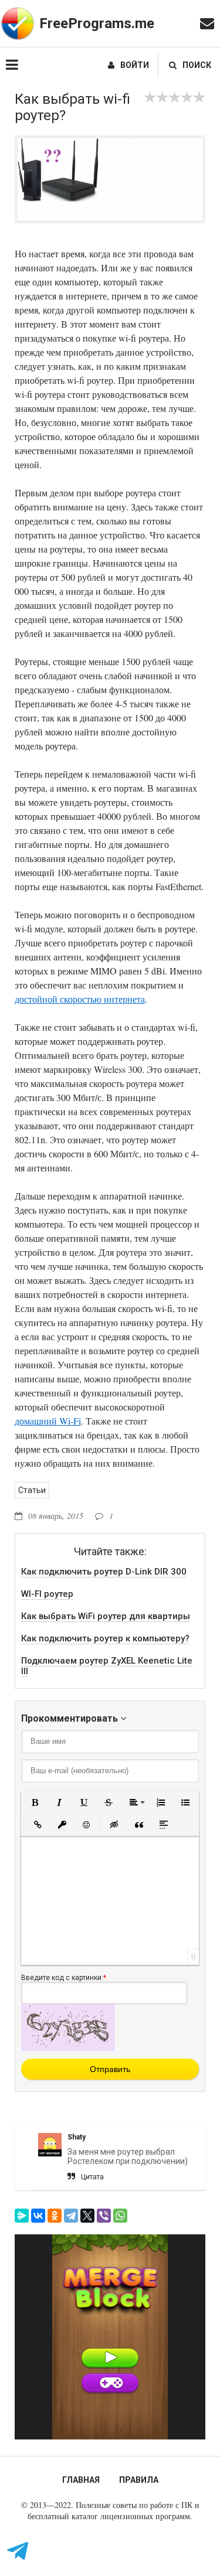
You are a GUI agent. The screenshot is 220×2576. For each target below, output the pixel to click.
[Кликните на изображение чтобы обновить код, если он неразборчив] (68, 2048)
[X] (87, 2216)
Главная (81, 2480)
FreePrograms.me (97, 23)
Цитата (92, 2177)
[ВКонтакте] (38, 2216)
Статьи (32, 1490)
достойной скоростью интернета (80, 999)
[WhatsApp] (120, 2216)
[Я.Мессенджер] (22, 2216)
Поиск (197, 65)
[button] (35, 1802)
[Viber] (104, 2216)
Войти (135, 65)
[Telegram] (71, 2216)
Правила (139, 2480)
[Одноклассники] (55, 2216)
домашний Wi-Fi (48, 1421)
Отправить (110, 2069)
